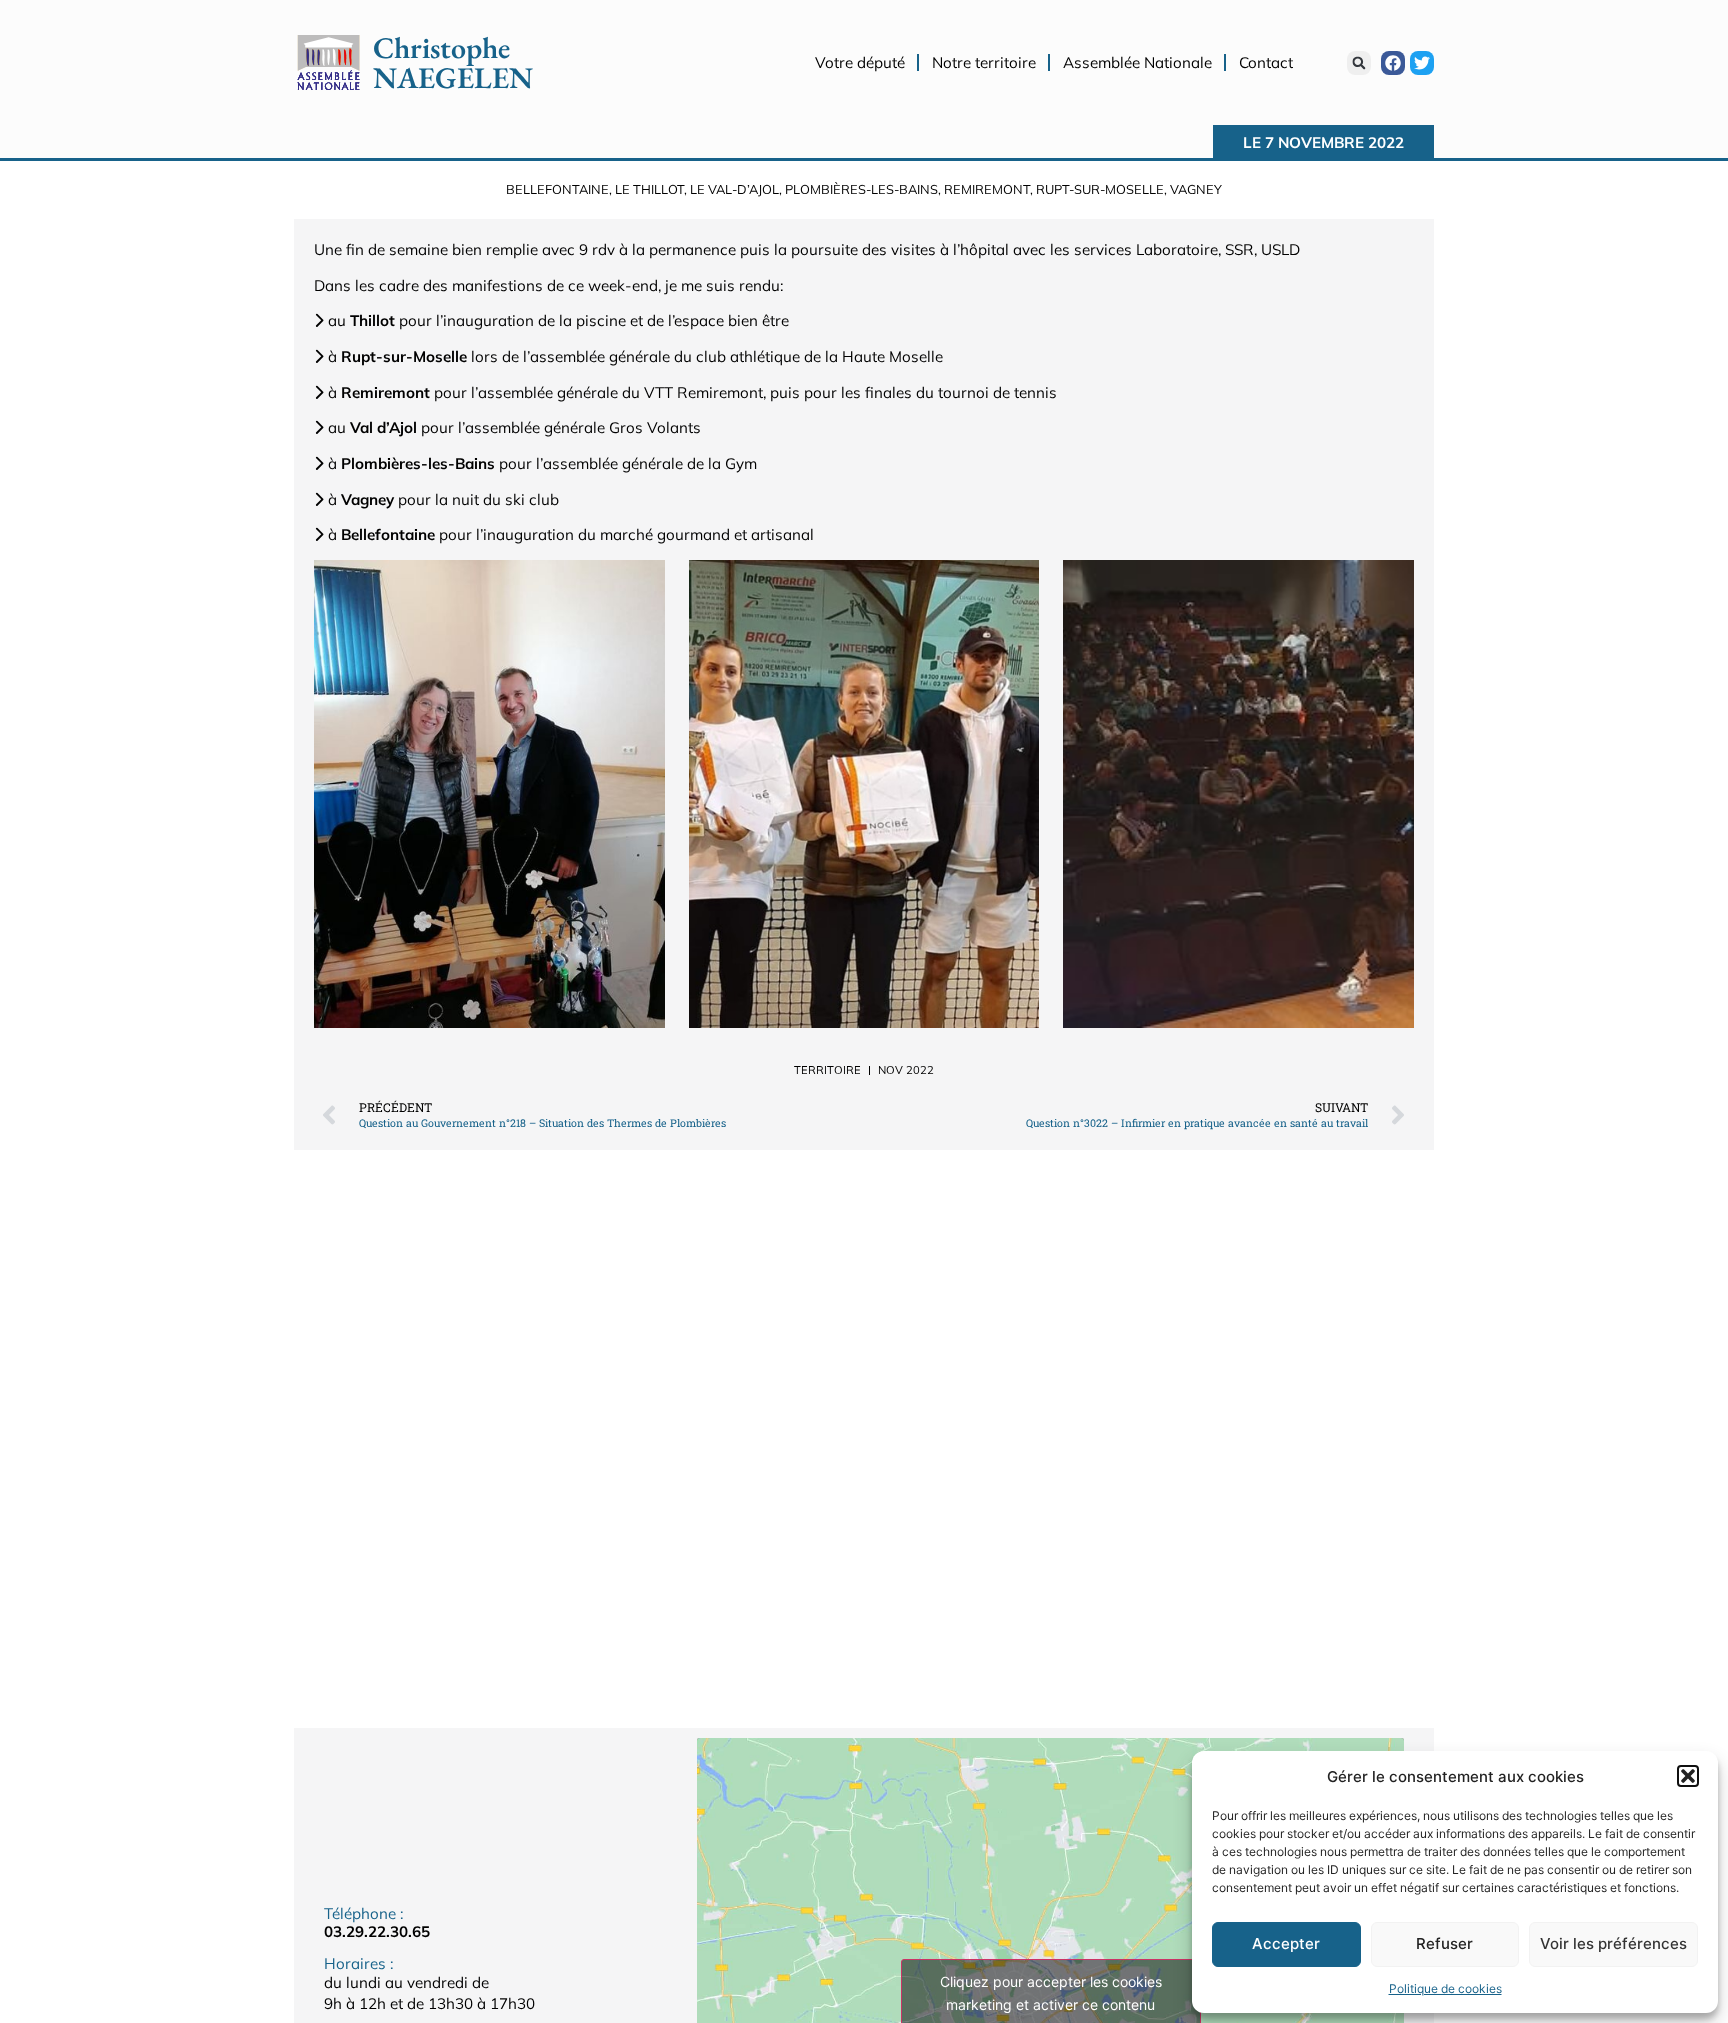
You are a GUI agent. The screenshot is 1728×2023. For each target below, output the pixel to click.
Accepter (1286, 1943)
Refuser (1444, 1943)
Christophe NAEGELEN (453, 62)
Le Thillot (649, 189)
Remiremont (987, 189)
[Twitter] (1422, 63)
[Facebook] (1393, 63)
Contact (1266, 62)
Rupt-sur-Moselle (1100, 189)
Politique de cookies (1445, 1988)
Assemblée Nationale (1137, 62)
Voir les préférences (1613, 1943)
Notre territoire (984, 62)
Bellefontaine (557, 189)
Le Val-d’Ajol (734, 189)
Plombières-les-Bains (861, 189)
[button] (1688, 1776)
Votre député (860, 62)
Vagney (1196, 189)
